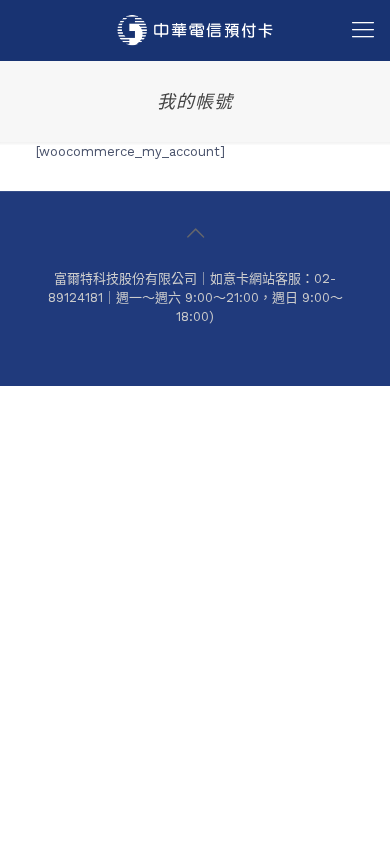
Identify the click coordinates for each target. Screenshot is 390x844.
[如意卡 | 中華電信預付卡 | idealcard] (195, 30)
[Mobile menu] (363, 30)
